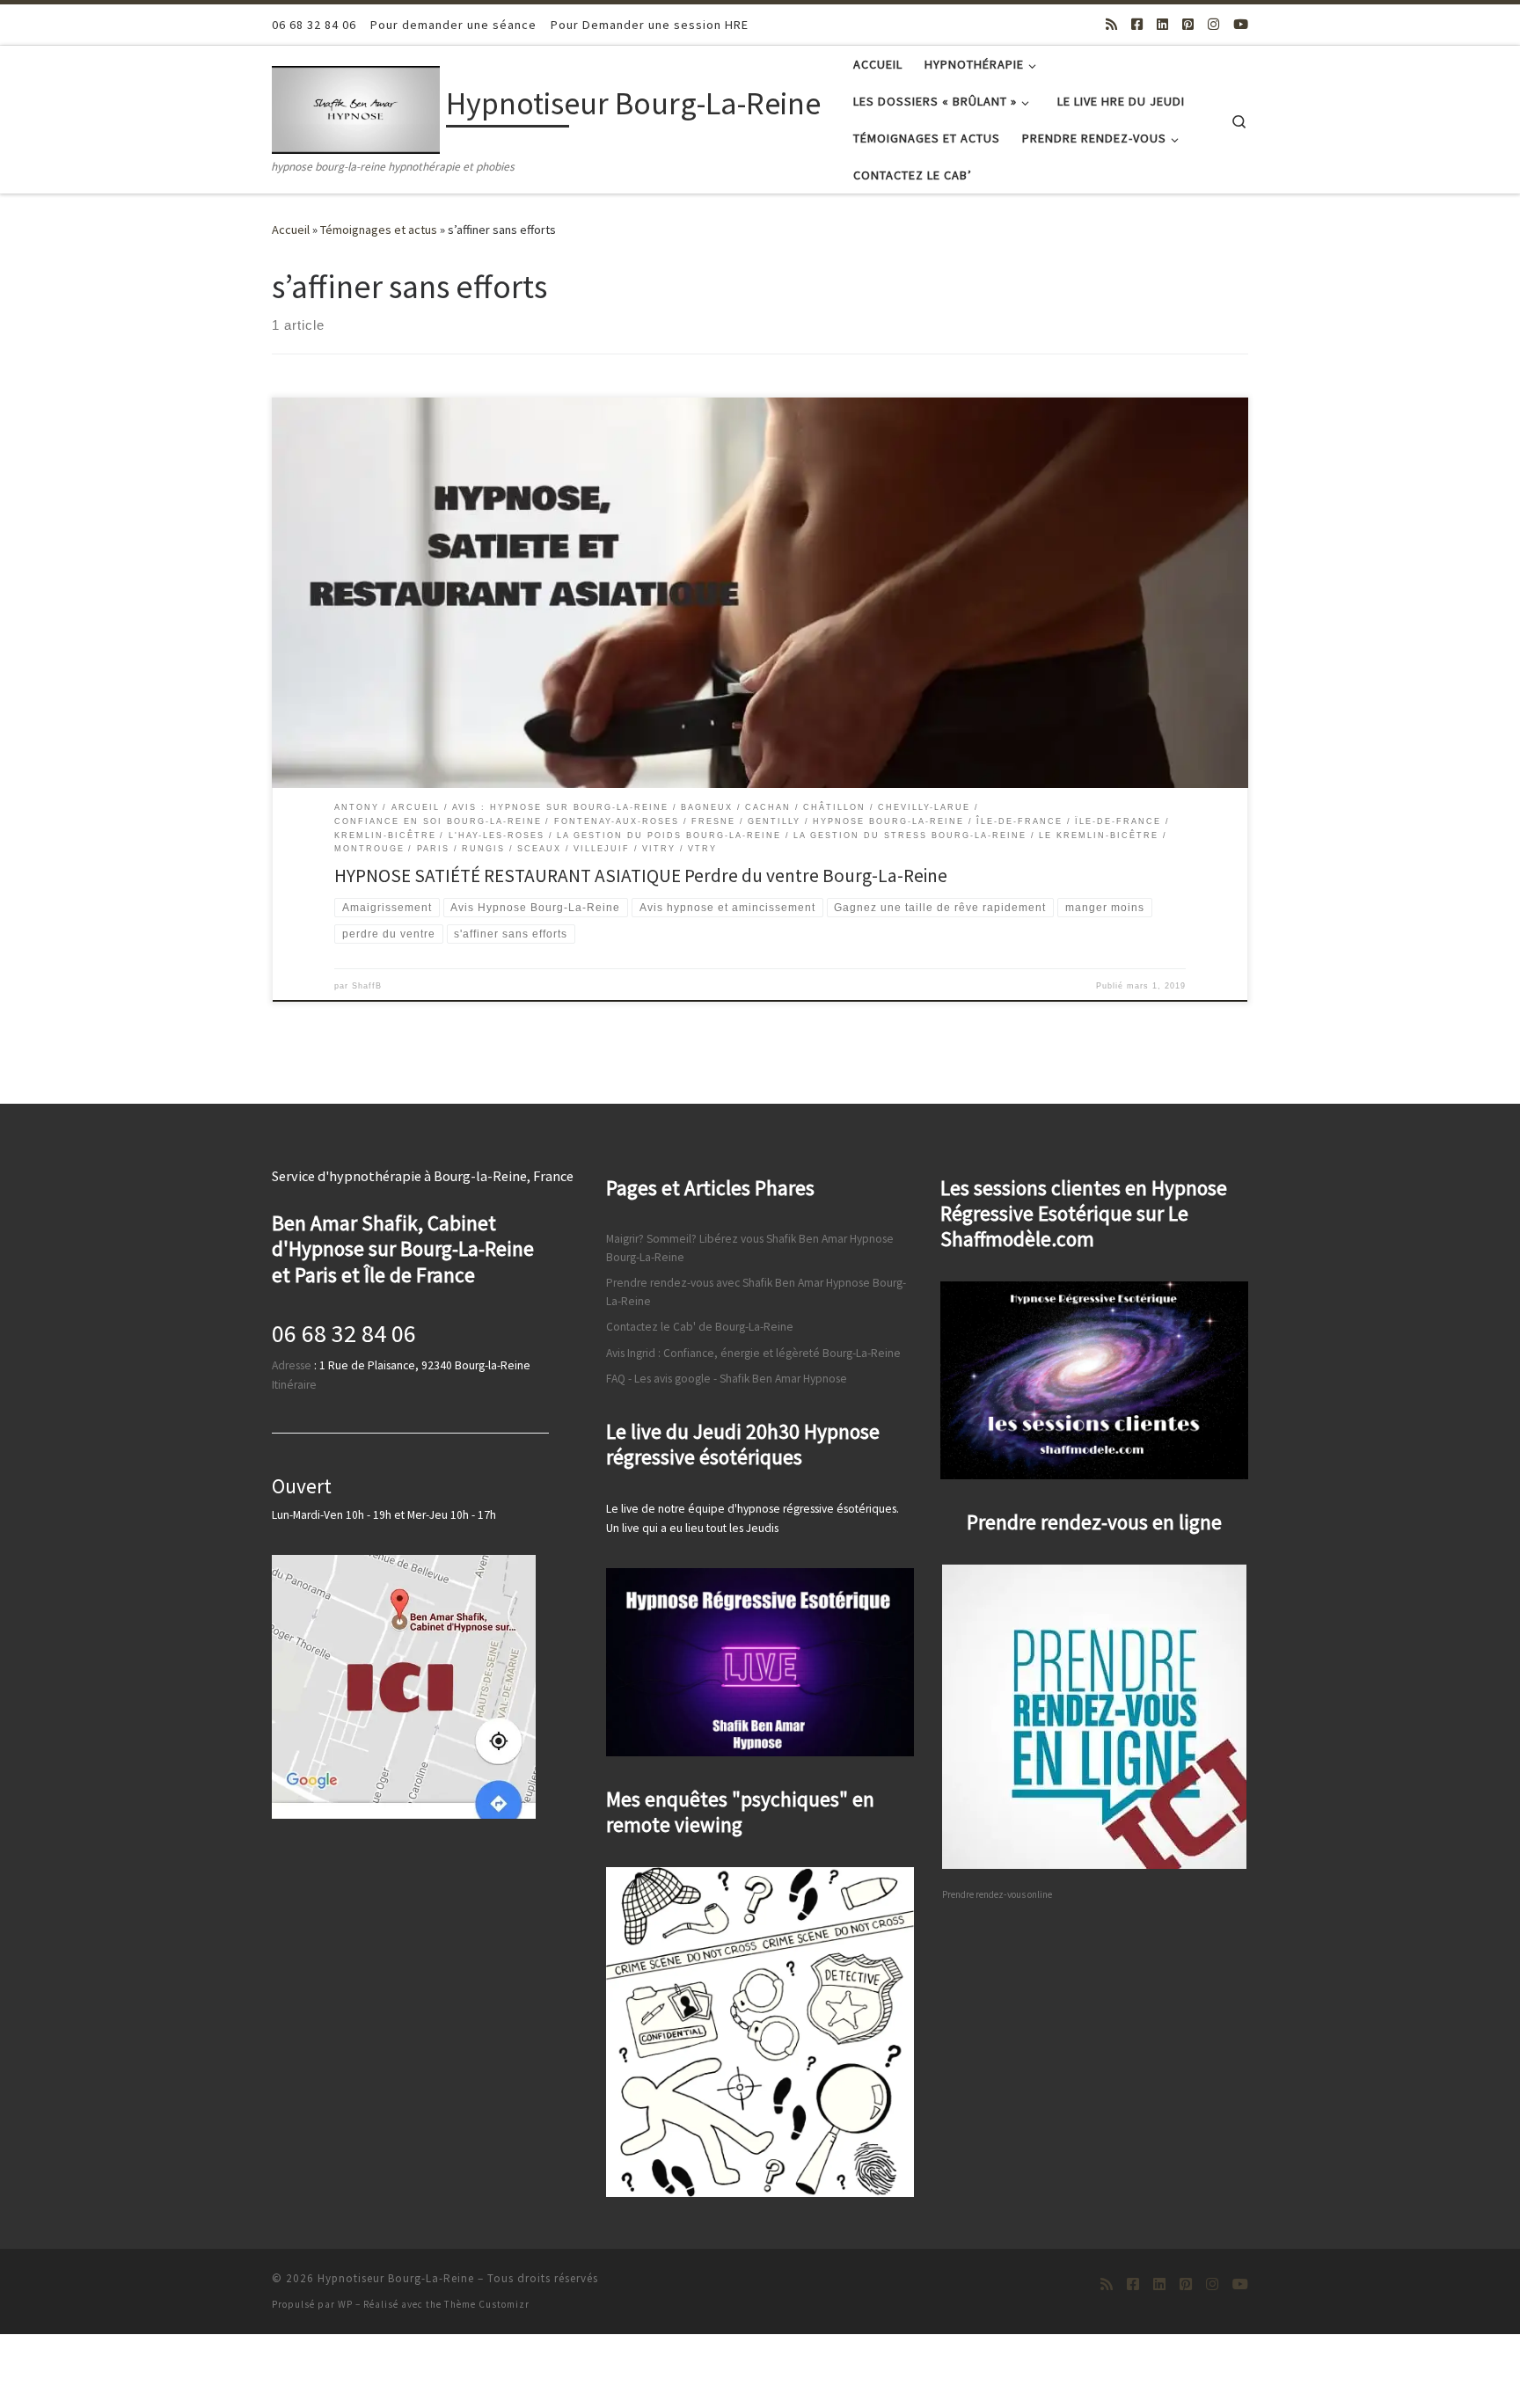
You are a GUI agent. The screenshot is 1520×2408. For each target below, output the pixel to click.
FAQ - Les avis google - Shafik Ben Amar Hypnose (727, 1379)
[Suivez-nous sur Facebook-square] (1137, 24)
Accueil (291, 230)
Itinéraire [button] (294, 1385)
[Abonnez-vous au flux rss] (1111, 24)
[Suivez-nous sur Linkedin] (1162, 24)
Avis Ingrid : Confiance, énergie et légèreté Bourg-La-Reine (753, 1353)
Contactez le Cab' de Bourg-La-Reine (700, 1327)
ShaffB (367, 986)
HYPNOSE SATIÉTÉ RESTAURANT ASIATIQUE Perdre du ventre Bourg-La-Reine (641, 876)
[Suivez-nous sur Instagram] (1213, 24)
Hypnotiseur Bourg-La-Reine (396, 2278)
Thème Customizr (487, 2304)
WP (345, 2304)
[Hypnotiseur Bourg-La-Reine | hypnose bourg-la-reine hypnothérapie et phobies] (356, 107)
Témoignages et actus (379, 230)
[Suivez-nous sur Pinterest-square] (1188, 24)
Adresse (292, 1365)
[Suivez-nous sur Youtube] (1241, 24)
